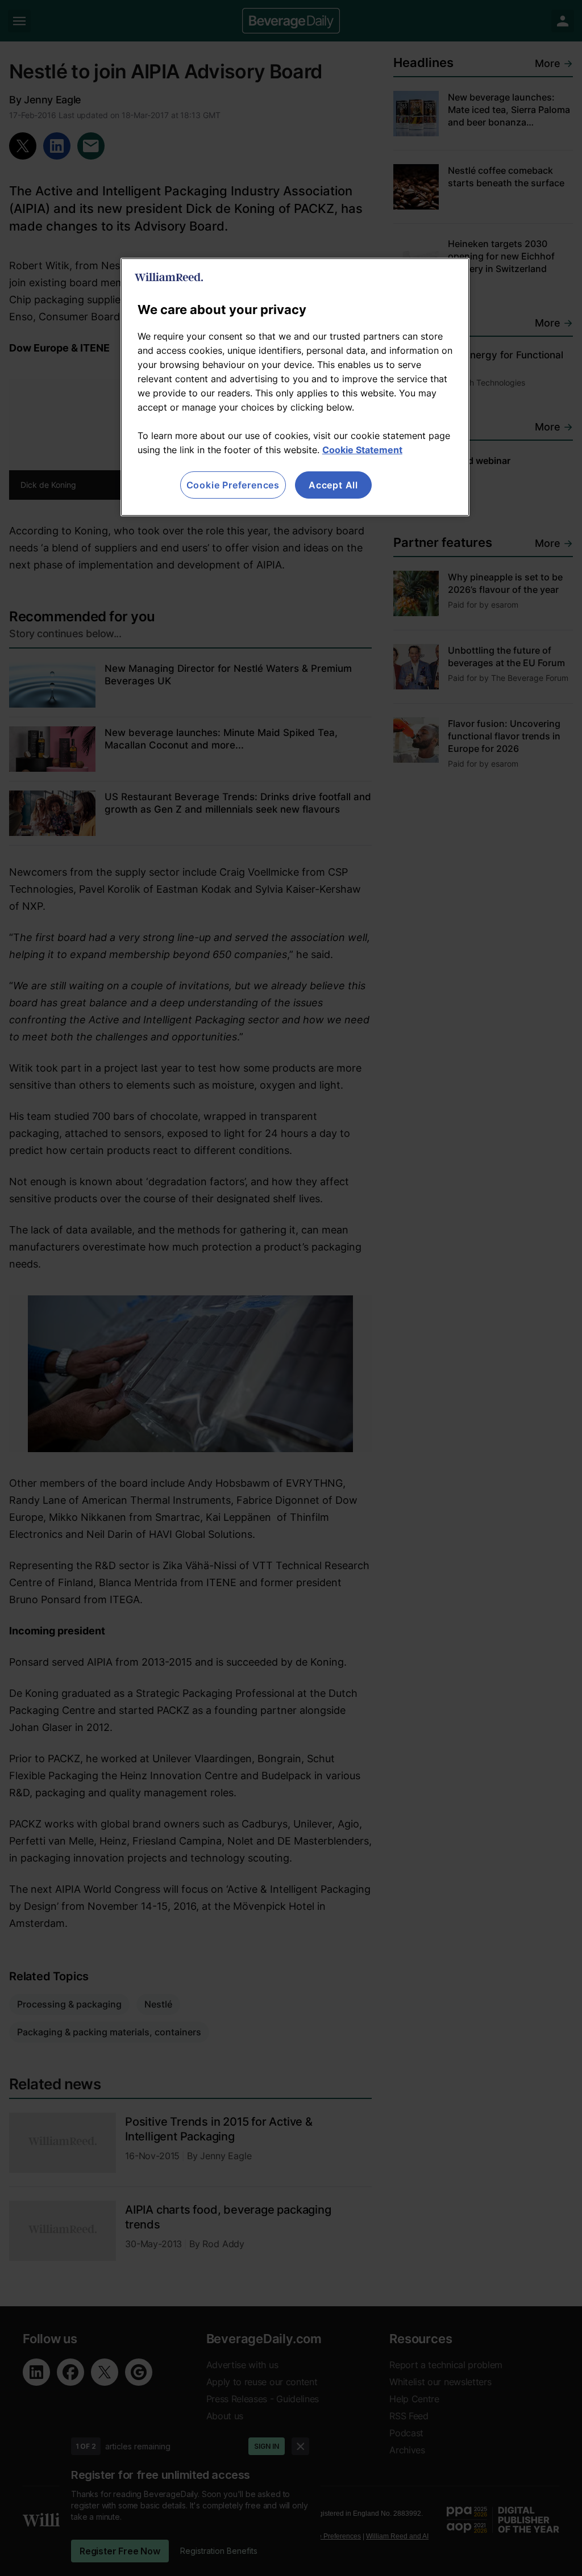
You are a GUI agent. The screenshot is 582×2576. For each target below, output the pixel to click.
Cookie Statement (362, 450)
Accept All (333, 485)
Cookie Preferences (233, 485)
